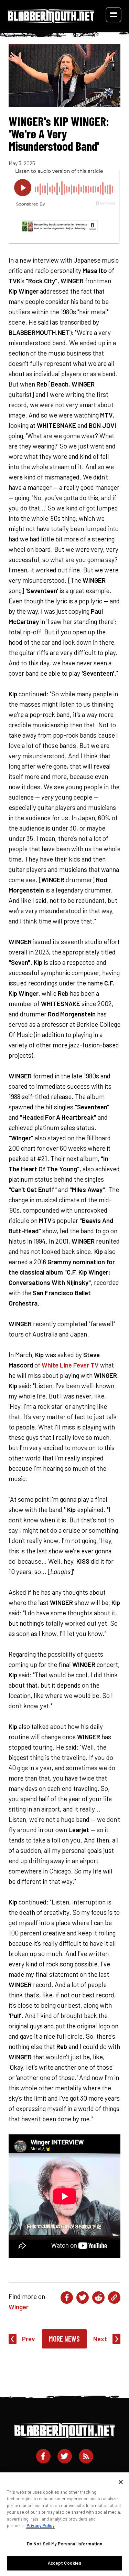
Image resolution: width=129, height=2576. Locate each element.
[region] (64, 2524)
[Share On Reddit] (98, 2298)
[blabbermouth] (51, 20)
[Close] (121, 2482)
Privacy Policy (40, 2525)
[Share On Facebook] (67, 2298)
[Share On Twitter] (83, 2298)
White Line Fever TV (70, 1365)
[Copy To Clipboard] (114, 2298)
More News (64, 2339)
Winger (19, 2307)
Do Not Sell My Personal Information (65, 2544)
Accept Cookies (65, 2563)
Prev (29, 2339)
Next (100, 2339)
